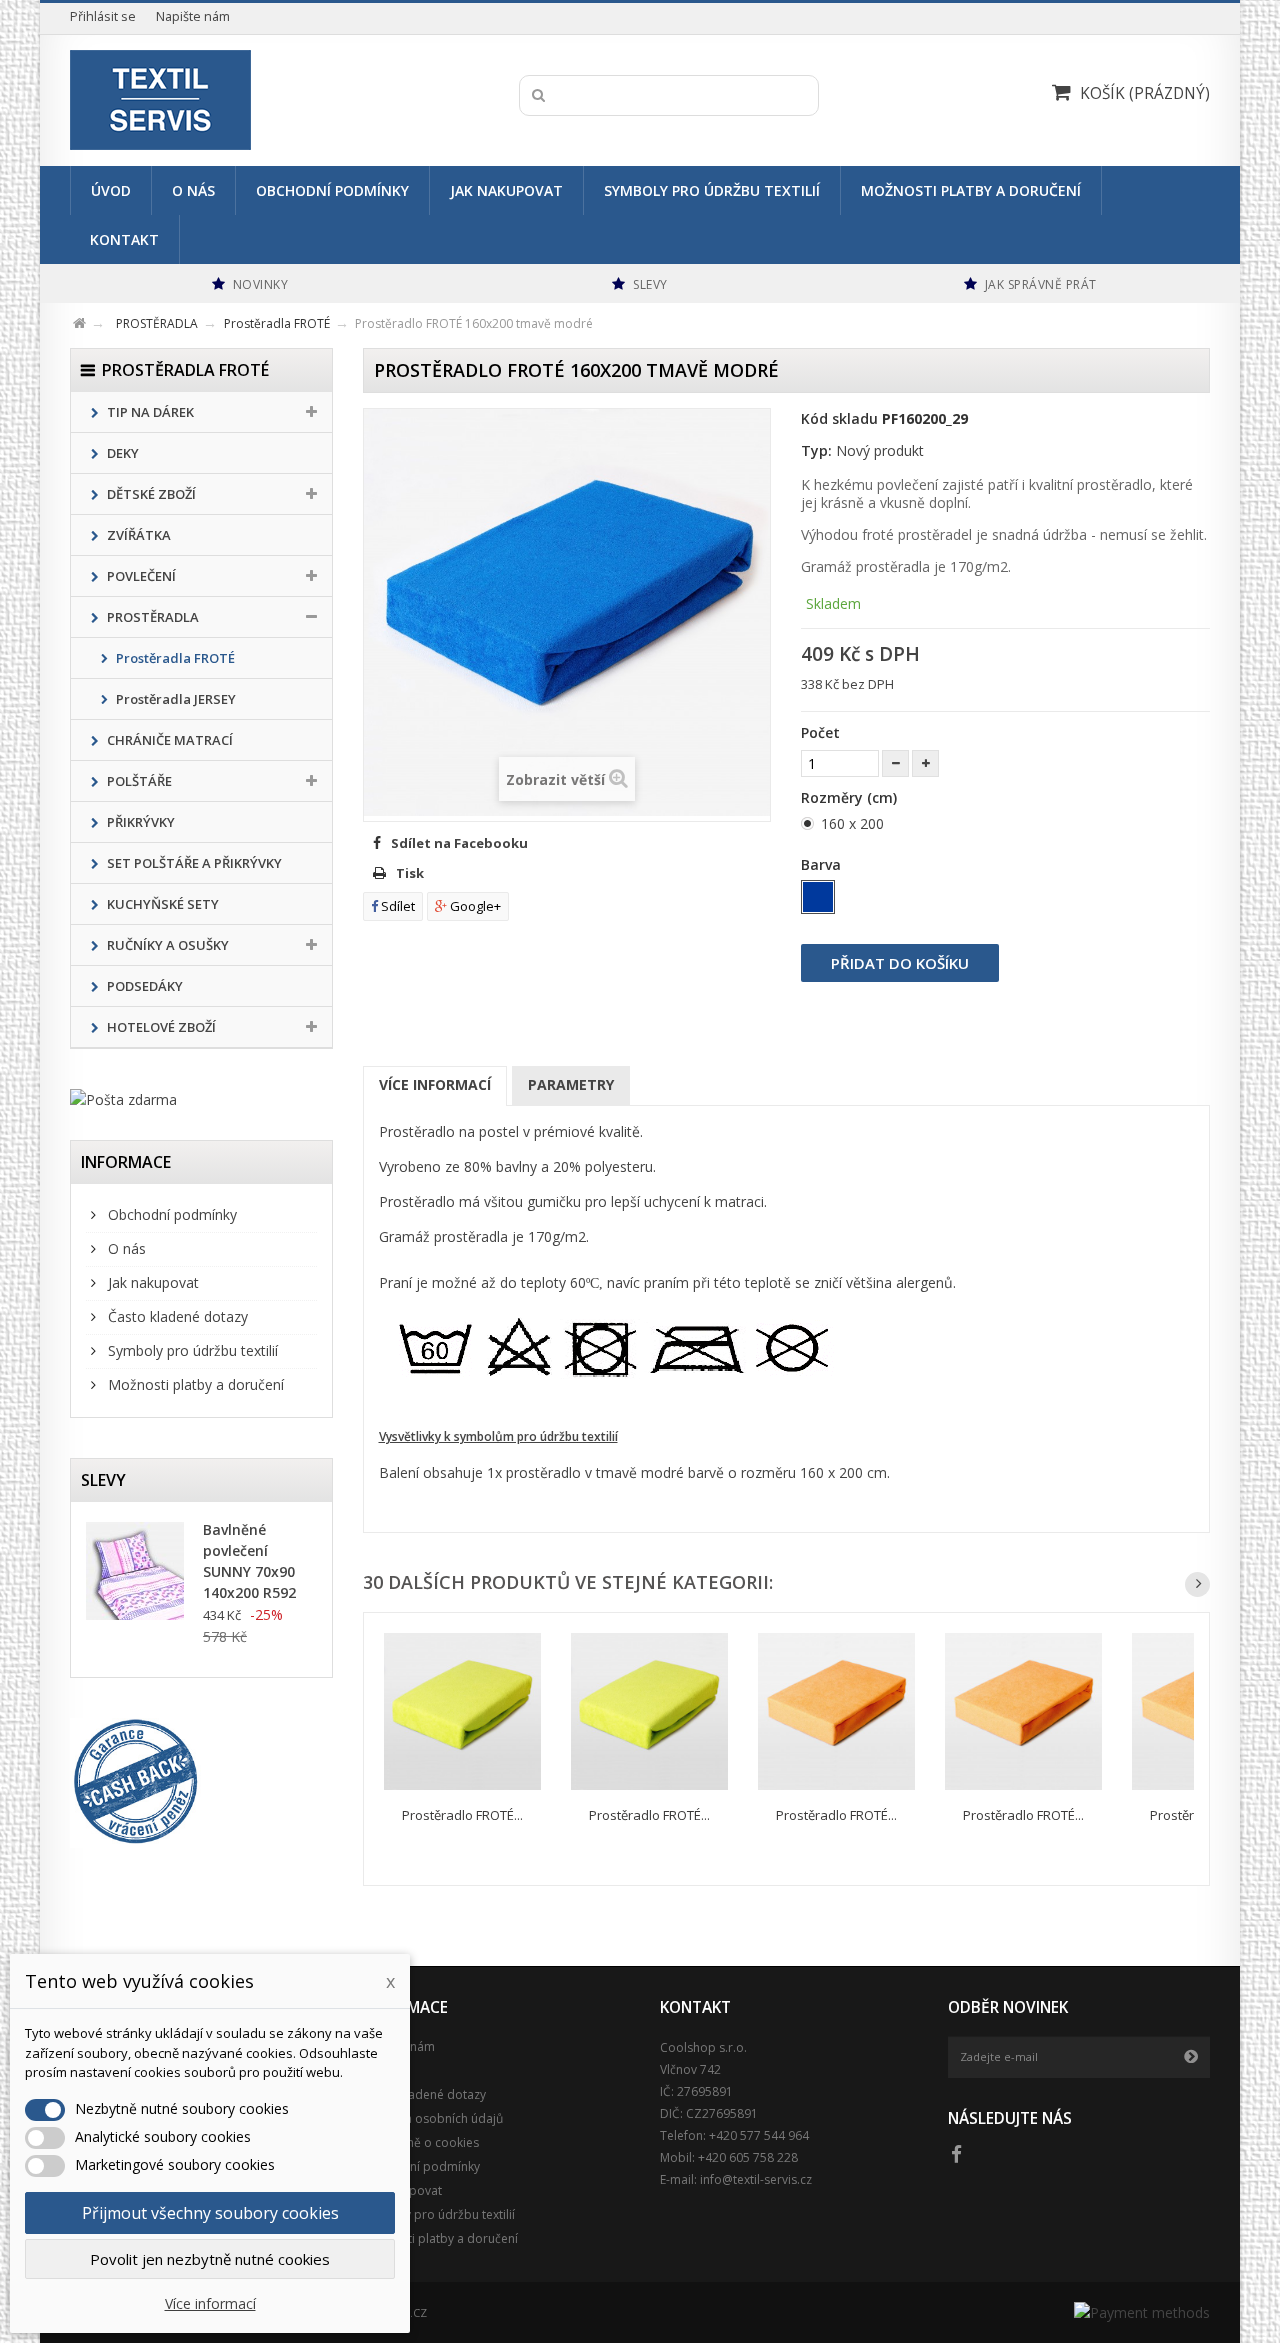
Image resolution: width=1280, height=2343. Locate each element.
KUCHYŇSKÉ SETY (161, 904)
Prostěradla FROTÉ (174, 658)
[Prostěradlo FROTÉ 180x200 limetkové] (462, 1711)
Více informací (435, 1084)
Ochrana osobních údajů (433, 2118)
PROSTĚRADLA (151, 617)
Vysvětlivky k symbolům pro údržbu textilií (498, 1436)
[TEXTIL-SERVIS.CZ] (257, 100)
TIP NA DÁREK (149, 412)
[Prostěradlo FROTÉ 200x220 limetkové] (649, 1711)
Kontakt (124, 239)
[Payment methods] (1142, 2312)
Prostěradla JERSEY (174, 699)
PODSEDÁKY (143, 986)
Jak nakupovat (506, 190)
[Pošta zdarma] (201, 1099)
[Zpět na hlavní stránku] (91, 320)
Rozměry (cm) (851, 797)
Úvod (111, 190)
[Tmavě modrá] (818, 897)
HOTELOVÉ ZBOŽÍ (160, 1027)
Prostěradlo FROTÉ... (462, 1815)
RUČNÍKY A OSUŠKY (166, 945)
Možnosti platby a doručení (971, 190)
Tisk (410, 873)
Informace (126, 1162)
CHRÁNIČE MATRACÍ (168, 740)
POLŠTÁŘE (138, 781)
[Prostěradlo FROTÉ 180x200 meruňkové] (1023, 1711)
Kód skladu (839, 418)
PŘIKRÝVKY (139, 822)
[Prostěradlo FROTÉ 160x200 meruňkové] (836, 1711)
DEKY (121, 453)
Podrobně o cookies (421, 2142)
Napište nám (193, 16)
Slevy (103, 1480)
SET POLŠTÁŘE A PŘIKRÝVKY (193, 863)
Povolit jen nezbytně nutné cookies (210, 2259)
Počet (820, 732)
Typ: (816, 450)
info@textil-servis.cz (756, 2179)
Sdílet (396, 906)
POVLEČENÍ (140, 576)
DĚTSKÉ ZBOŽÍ (150, 494)
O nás (193, 190)
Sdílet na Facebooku (459, 843)
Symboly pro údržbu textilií (712, 190)
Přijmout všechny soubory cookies (210, 2213)
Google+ (474, 906)
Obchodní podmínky (332, 190)
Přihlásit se (103, 16)
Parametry (571, 1084)
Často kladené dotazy (176, 1316)
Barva (823, 864)
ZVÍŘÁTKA (137, 535)
